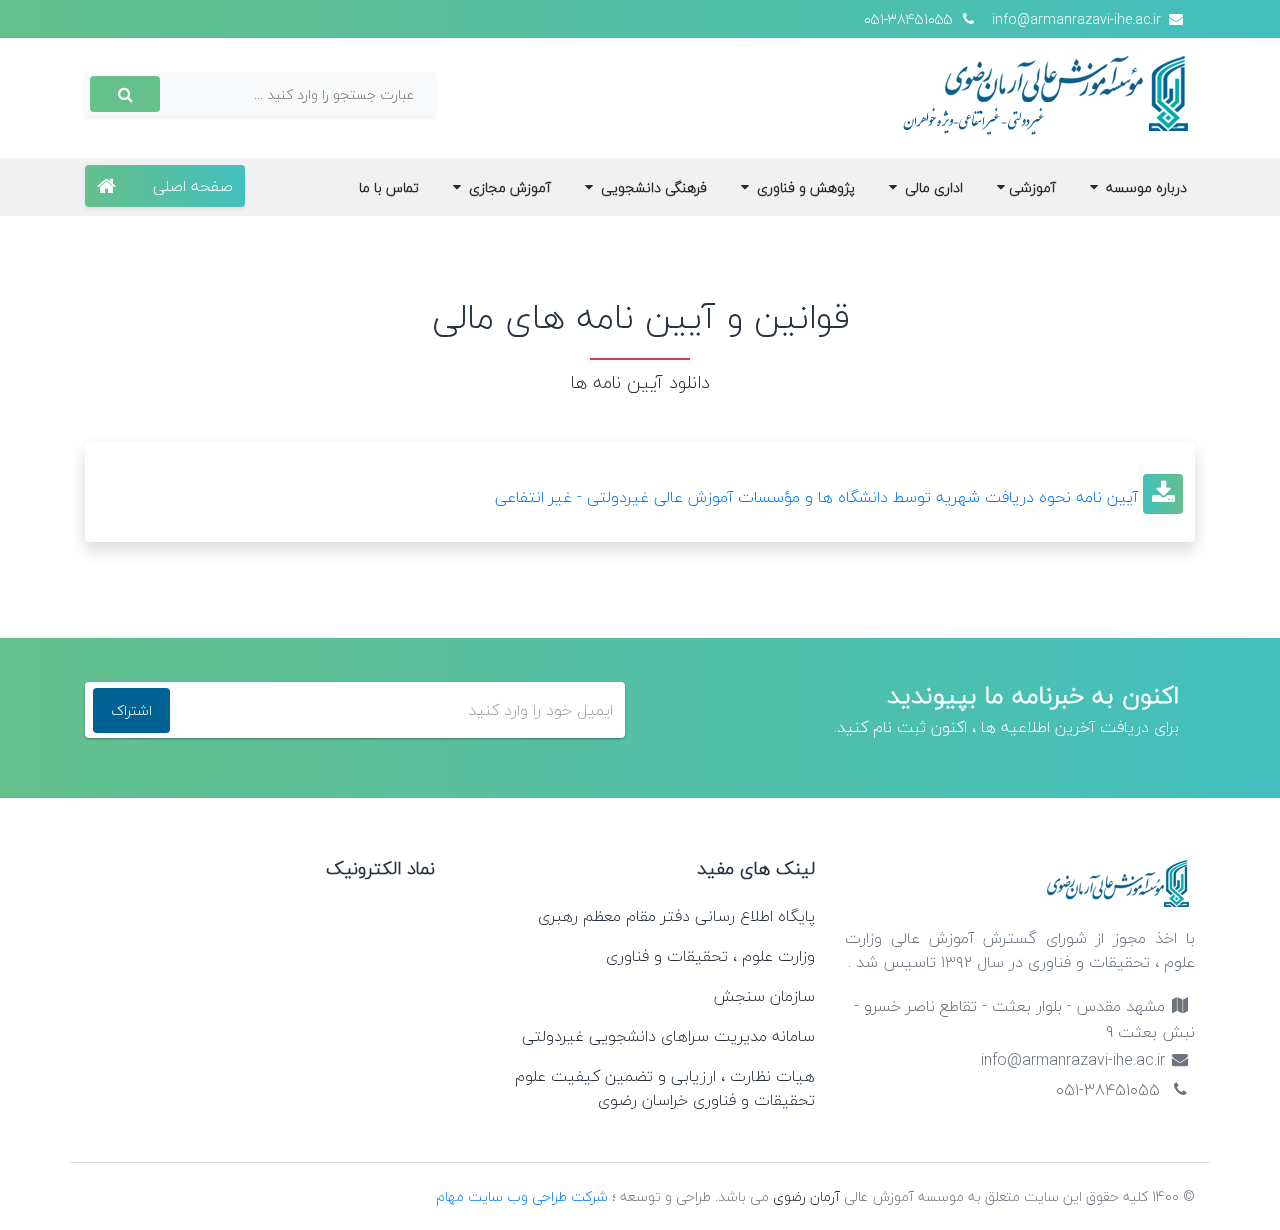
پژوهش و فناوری (804, 187)
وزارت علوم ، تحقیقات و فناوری (710, 956)
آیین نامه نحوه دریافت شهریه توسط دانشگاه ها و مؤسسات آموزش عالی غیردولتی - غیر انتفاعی (816, 497)
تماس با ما (389, 187)
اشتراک (131, 710)
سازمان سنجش (764, 996)
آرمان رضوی (806, 1196)
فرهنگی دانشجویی (652, 187)
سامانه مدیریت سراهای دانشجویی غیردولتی (668, 1036)
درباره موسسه (1144, 187)
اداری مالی (932, 187)
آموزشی (1032, 187)
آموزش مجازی (508, 187)
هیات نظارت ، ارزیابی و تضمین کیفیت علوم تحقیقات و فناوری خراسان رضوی (665, 1088)
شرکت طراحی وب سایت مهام (524, 1196)
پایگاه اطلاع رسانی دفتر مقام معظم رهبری (676, 916)
